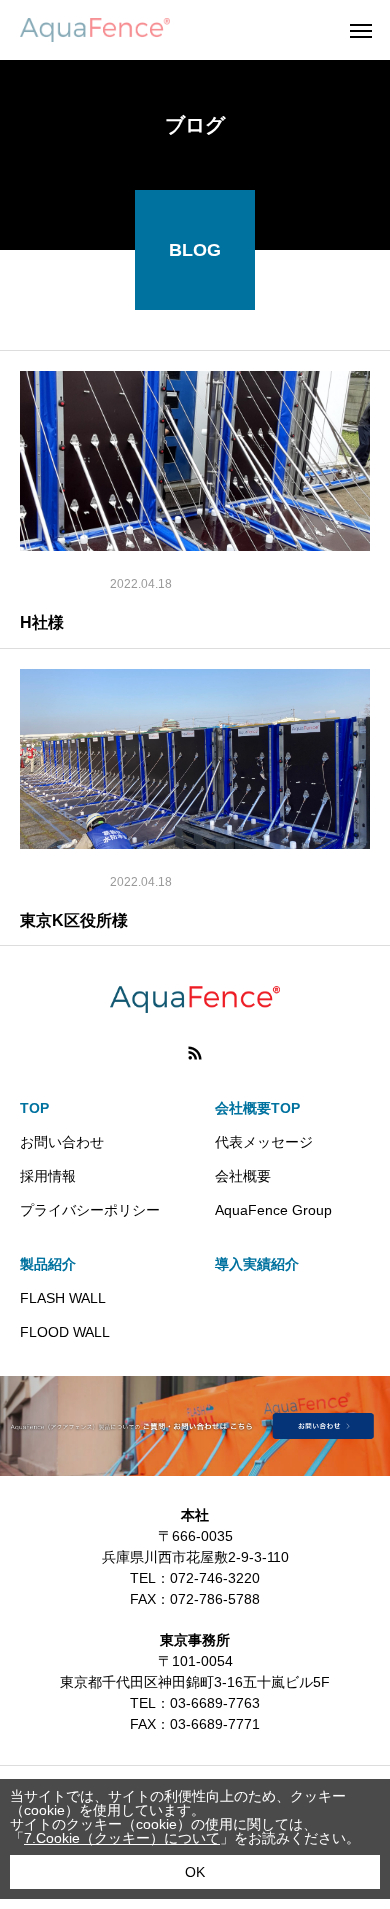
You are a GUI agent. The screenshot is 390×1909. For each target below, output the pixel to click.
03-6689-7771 (215, 1724)
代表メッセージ (264, 1142)
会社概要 (243, 1176)
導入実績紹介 (257, 1264)
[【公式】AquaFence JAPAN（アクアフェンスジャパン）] (95, 30)
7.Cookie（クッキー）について (122, 1838)
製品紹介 (48, 1264)
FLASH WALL (63, 1298)
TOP (34, 1108)
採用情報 (48, 1176)
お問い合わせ (62, 1142)
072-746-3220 (215, 1578)
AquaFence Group (273, 1210)
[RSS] (195, 1053)
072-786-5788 (215, 1599)
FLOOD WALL (65, 1332)
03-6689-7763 (215, 1703)
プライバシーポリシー (90, 1210)
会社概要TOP (257, 1108)
